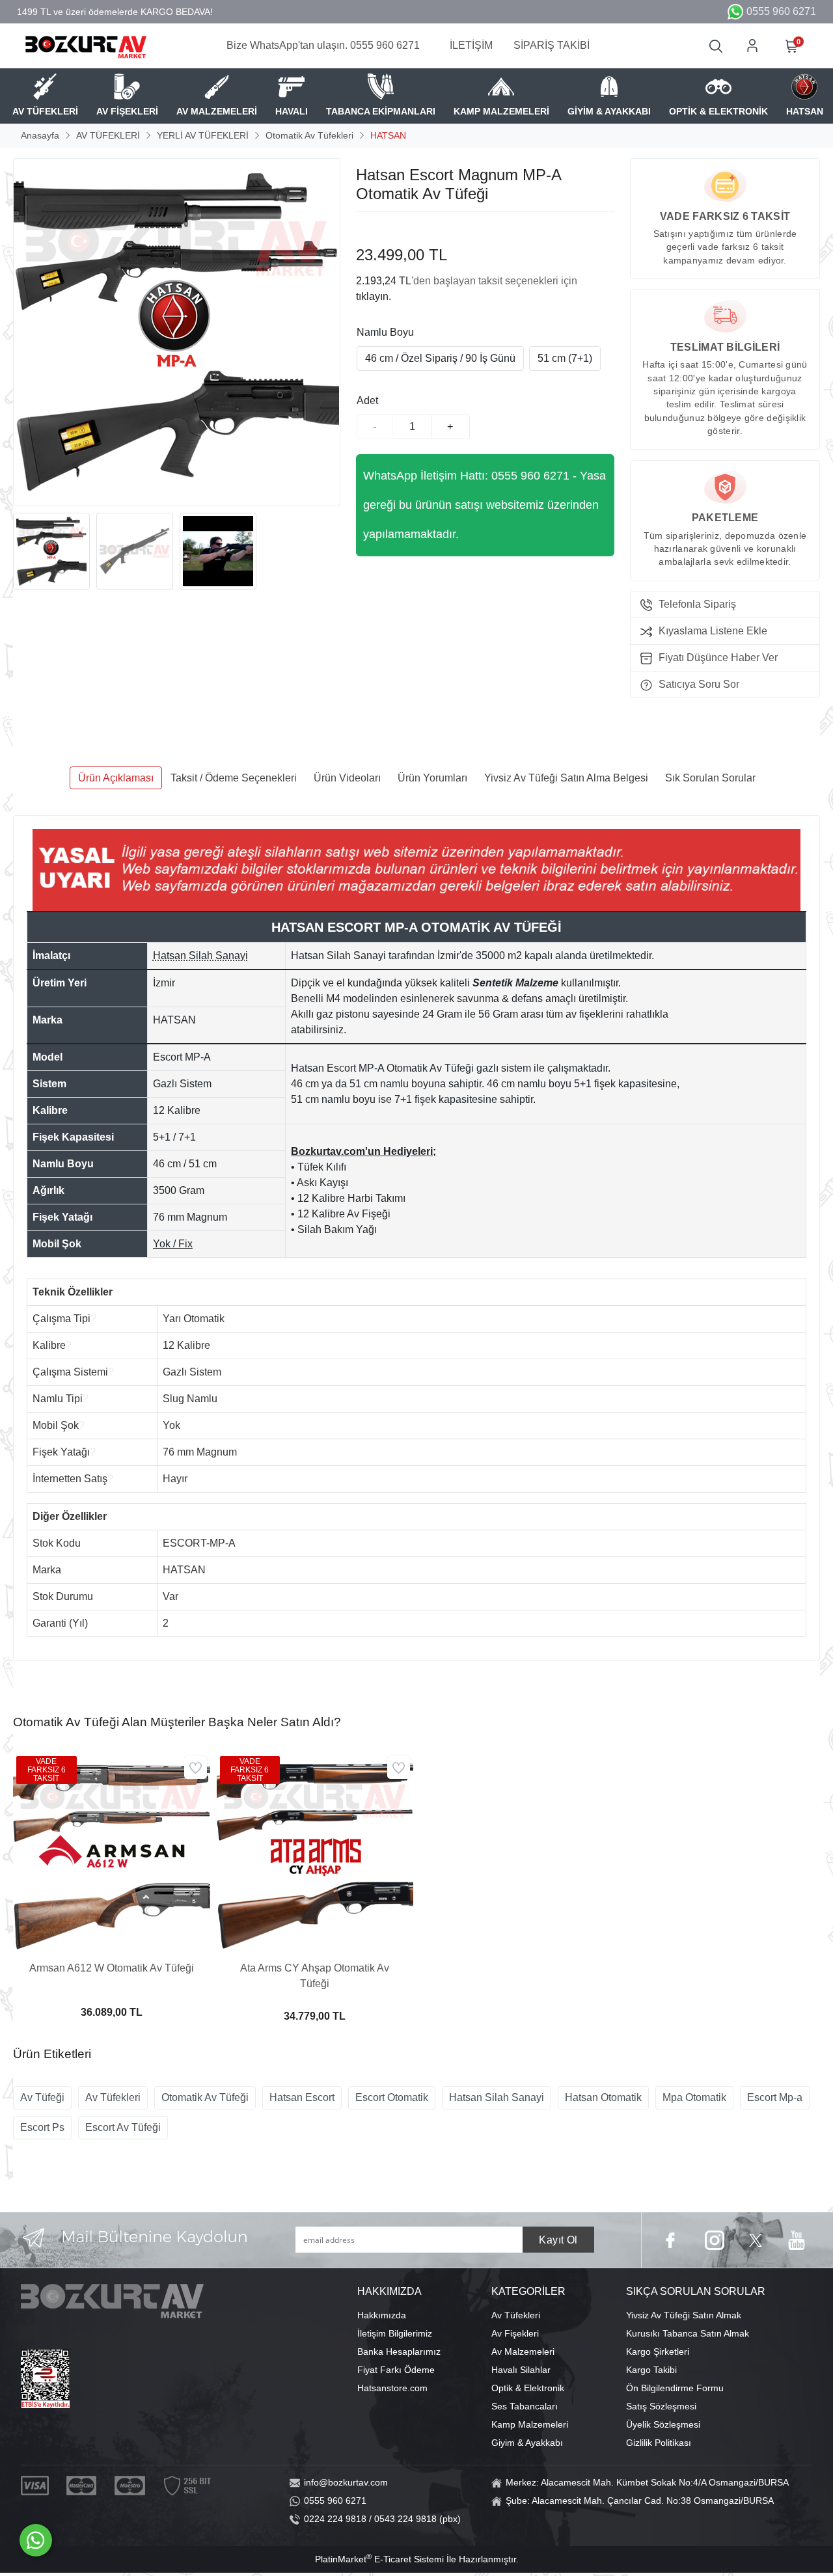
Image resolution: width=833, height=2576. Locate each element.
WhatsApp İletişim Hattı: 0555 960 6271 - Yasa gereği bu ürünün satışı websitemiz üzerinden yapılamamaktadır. (485, 505)
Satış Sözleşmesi (661, 2406)
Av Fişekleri (515, 2333)
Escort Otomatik (392, 2097)
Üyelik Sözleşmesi (663, 2424)
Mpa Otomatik (694, 2097)
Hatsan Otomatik (603, 2097)
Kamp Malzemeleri (530, 2424)
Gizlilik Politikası (659, 2443)
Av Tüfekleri (113, 2097)
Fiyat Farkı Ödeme (396, 2370)
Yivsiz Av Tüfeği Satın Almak (684, 2315)
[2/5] (372, 228)
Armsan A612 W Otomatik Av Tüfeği (112, 1968)
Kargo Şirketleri (658, 2352)
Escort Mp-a (775, 2097)
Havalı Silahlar (521, 2370)
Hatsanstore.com (392, 2388)
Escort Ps (42, 2127)
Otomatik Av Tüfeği (205, 2097)
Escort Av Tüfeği (123, 2127)
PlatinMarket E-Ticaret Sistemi (379, 2559)
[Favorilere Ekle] (196, 1768)
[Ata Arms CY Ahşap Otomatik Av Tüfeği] (315, 1851)
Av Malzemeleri (523, 2352)
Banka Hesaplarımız (399, 2352)
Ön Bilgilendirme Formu (675, 2388)
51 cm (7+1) (565, 358)
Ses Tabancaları (525, 2406)
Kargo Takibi (651, 2370)
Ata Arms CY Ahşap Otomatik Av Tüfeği (315, 1976)
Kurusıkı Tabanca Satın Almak (688, 2333)
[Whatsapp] (36, 2540)
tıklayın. (374, 296)
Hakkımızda (382, 2315)
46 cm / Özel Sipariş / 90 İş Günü (440, 358)
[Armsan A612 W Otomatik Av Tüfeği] (112, 1851)
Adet (367, 400)
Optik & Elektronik (528, 2388)
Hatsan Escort (302, 2097)
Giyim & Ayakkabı (527, 2443)
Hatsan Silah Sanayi (497, 2097)
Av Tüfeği (42, 2097)
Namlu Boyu (385, 332)
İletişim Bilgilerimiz (395, 2333)
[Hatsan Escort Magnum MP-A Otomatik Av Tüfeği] (177, 332)
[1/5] (364, 228)
